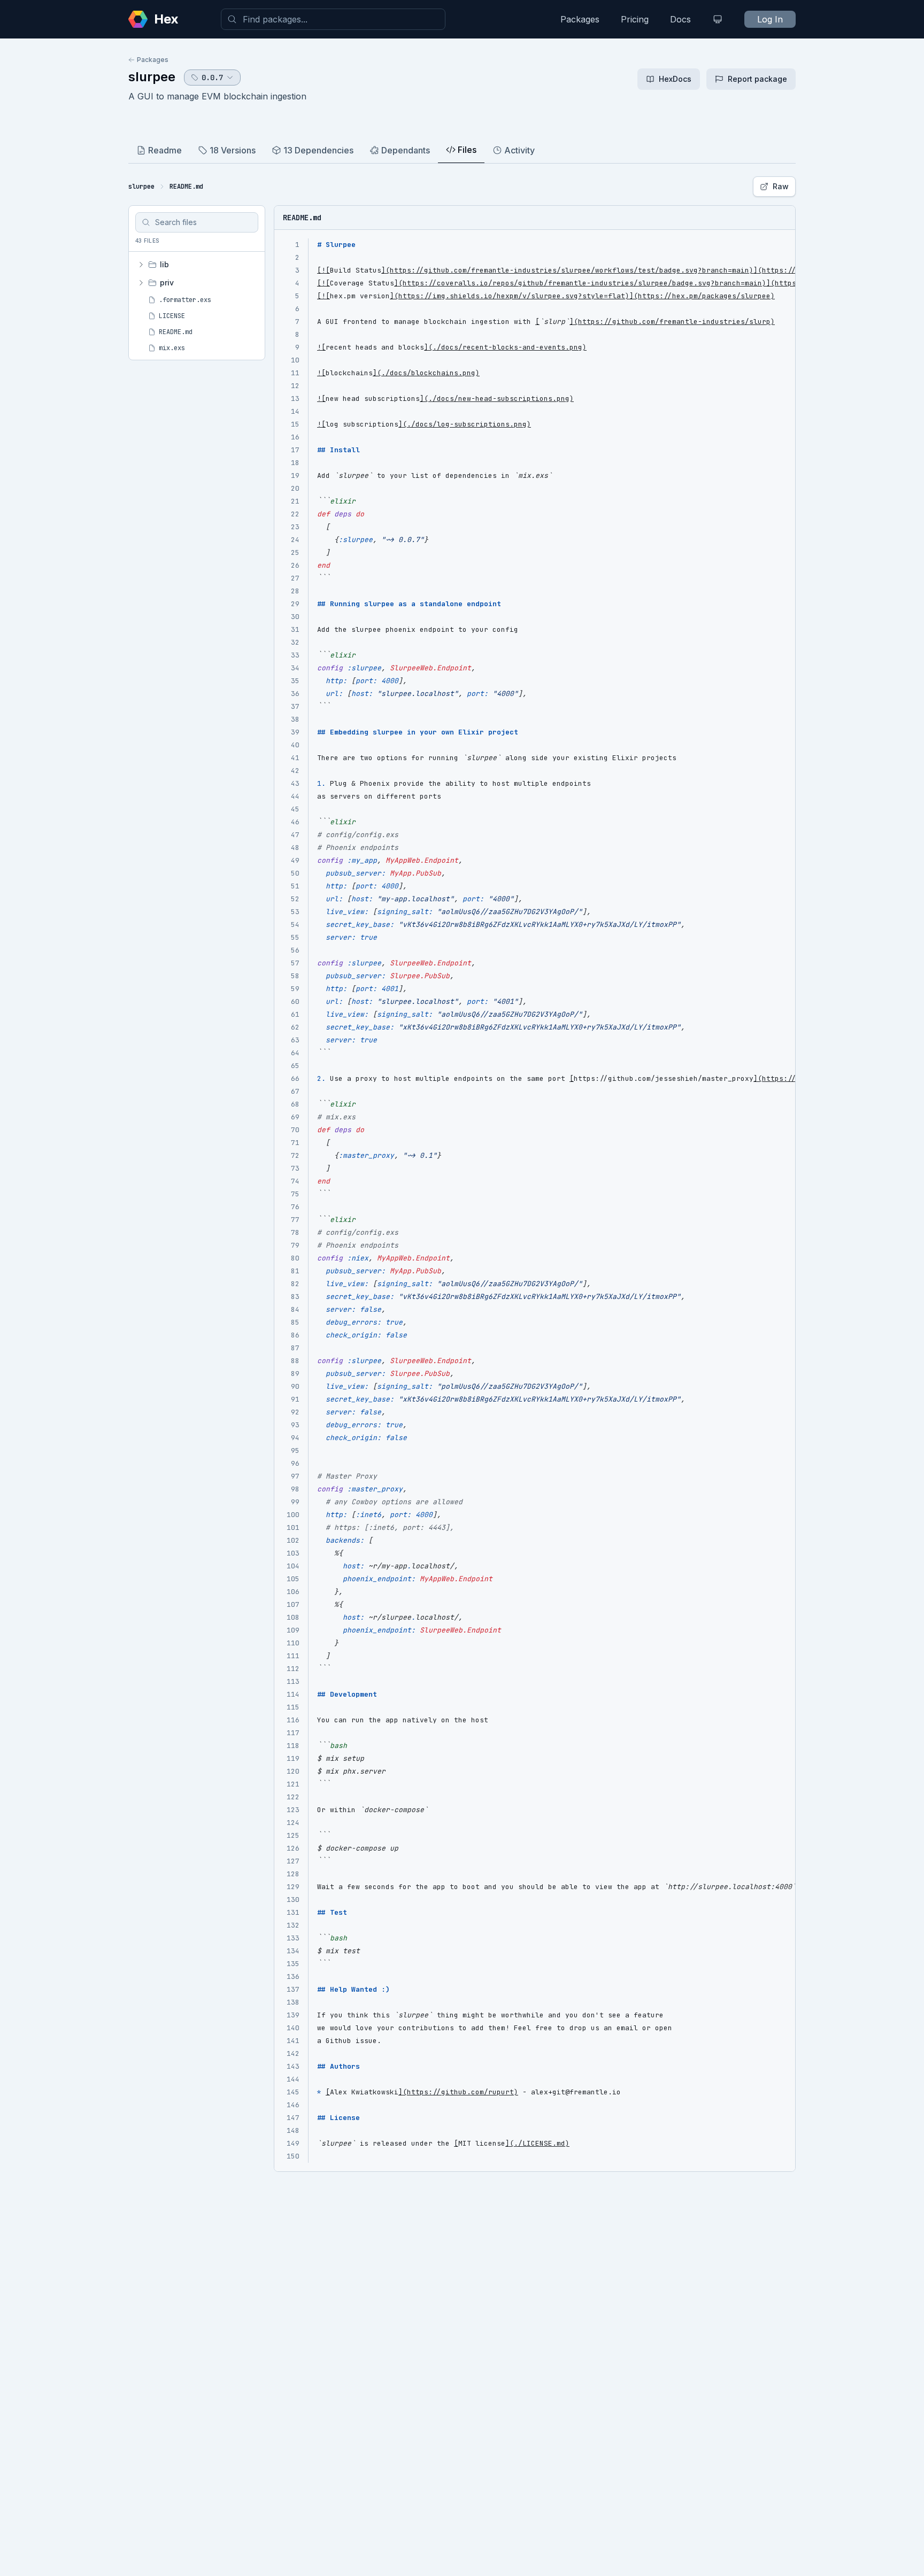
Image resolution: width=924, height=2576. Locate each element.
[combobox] (333, 19)
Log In (770, 19)
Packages (580, 19)
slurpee (152, 77)
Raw (781, 186)
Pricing (635, 19)
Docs (680, 19)
